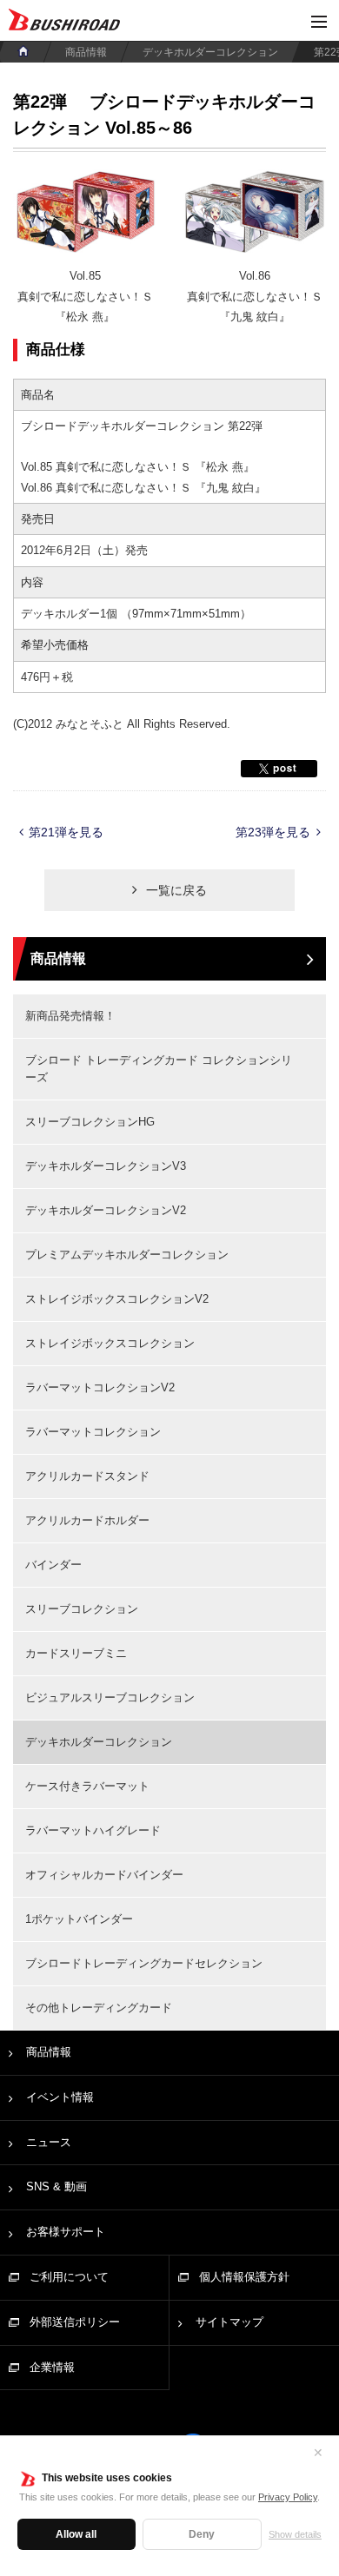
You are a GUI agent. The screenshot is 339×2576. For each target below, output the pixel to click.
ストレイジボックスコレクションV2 (117, 1299)
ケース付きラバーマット (87, 1786)
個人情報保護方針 (244, 2277)
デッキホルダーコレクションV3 (106, 1166)
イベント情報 (60, 2097)
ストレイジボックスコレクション (110, 1343)
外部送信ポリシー (75, 2322)
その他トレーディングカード (99, 2008)
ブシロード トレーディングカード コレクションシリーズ (159, 1069)
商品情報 (86, 52)
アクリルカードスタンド (87, 1476)
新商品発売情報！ (70, 1016)
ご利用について (69, 2277)
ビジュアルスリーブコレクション (110, 1698)
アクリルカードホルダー (87, 1520)
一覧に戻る (176, 890)
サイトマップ (229, 2322)
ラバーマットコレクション (93, 1432)
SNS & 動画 (56, 2186)
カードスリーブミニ (76, 1653)
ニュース (49, 2142)
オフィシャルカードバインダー (104, 1875)
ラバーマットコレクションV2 (100, 1387)
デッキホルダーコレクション (210, 52)
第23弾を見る (273, 832)
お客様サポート (66, 2232)
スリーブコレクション (82, 1609)
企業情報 (52, 2367)
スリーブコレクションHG (90, 1122)
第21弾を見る (66, 832)
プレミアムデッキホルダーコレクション (127, 1255)
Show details (295, 2534)
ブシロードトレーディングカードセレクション (144, 1963)
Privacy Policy (288, 2497)
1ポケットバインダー (79, 1919)
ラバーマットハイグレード (93, 1830)
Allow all (76, 2534)
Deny (202, 2534)
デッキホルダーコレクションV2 (106, 1210)
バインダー (53, 1565)
